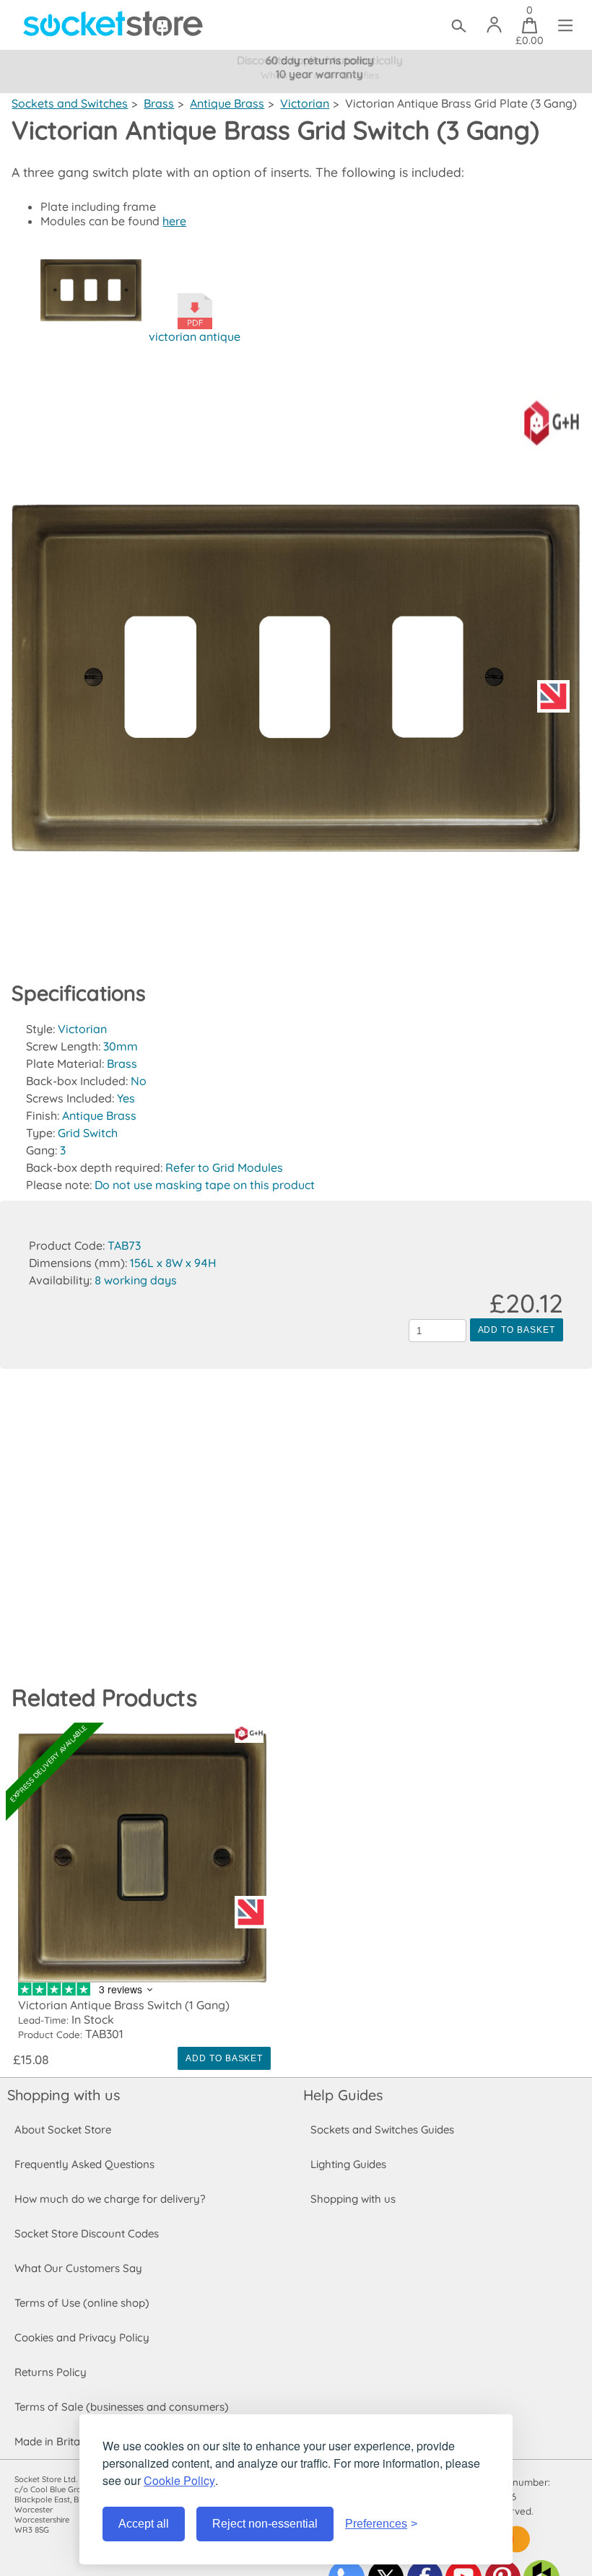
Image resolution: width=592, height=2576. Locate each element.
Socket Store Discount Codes (87, 2233)
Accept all (144, 2524)
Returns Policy (51, 2372)
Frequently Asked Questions (84, 2164)
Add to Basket (517, 1330)
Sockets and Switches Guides (382, 2129)
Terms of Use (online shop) (82, 2303)
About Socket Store (63, 2129)
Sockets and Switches (70, 103)
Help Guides (343, 2095)
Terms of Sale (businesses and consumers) (122, 2407)
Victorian (305, 103)
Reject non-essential (265, 2524)
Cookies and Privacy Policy (82, 2337)
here (174, 221)
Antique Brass (227, 103)
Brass (159, 103)
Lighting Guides (348, 2164)
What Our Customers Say (78, 2268)
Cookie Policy (179, 2480)
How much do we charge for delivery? (110, 2199)
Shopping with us (64, 2095)
